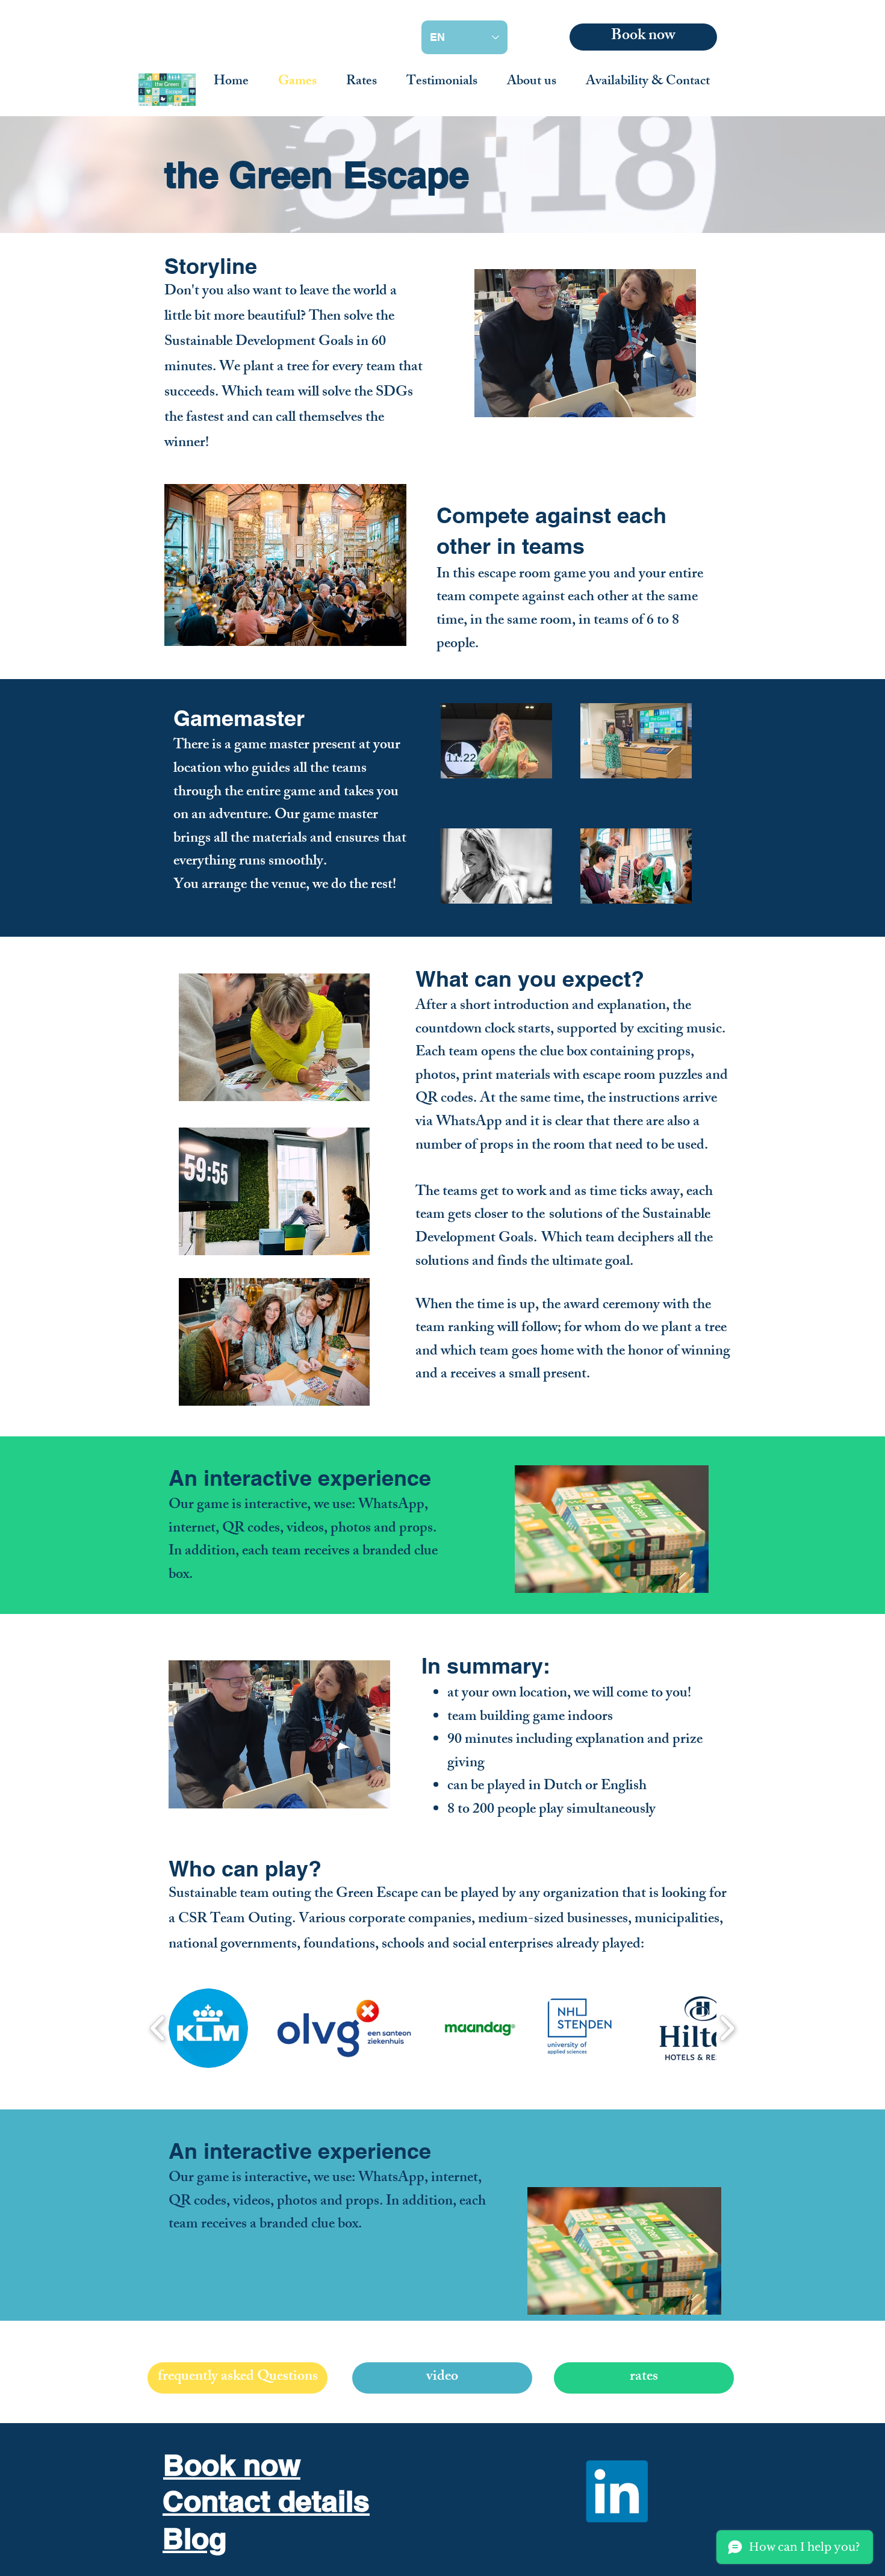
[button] (208, 2028)
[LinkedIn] (617, 2491)
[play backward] (158, 2028)
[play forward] (727, 2028)
